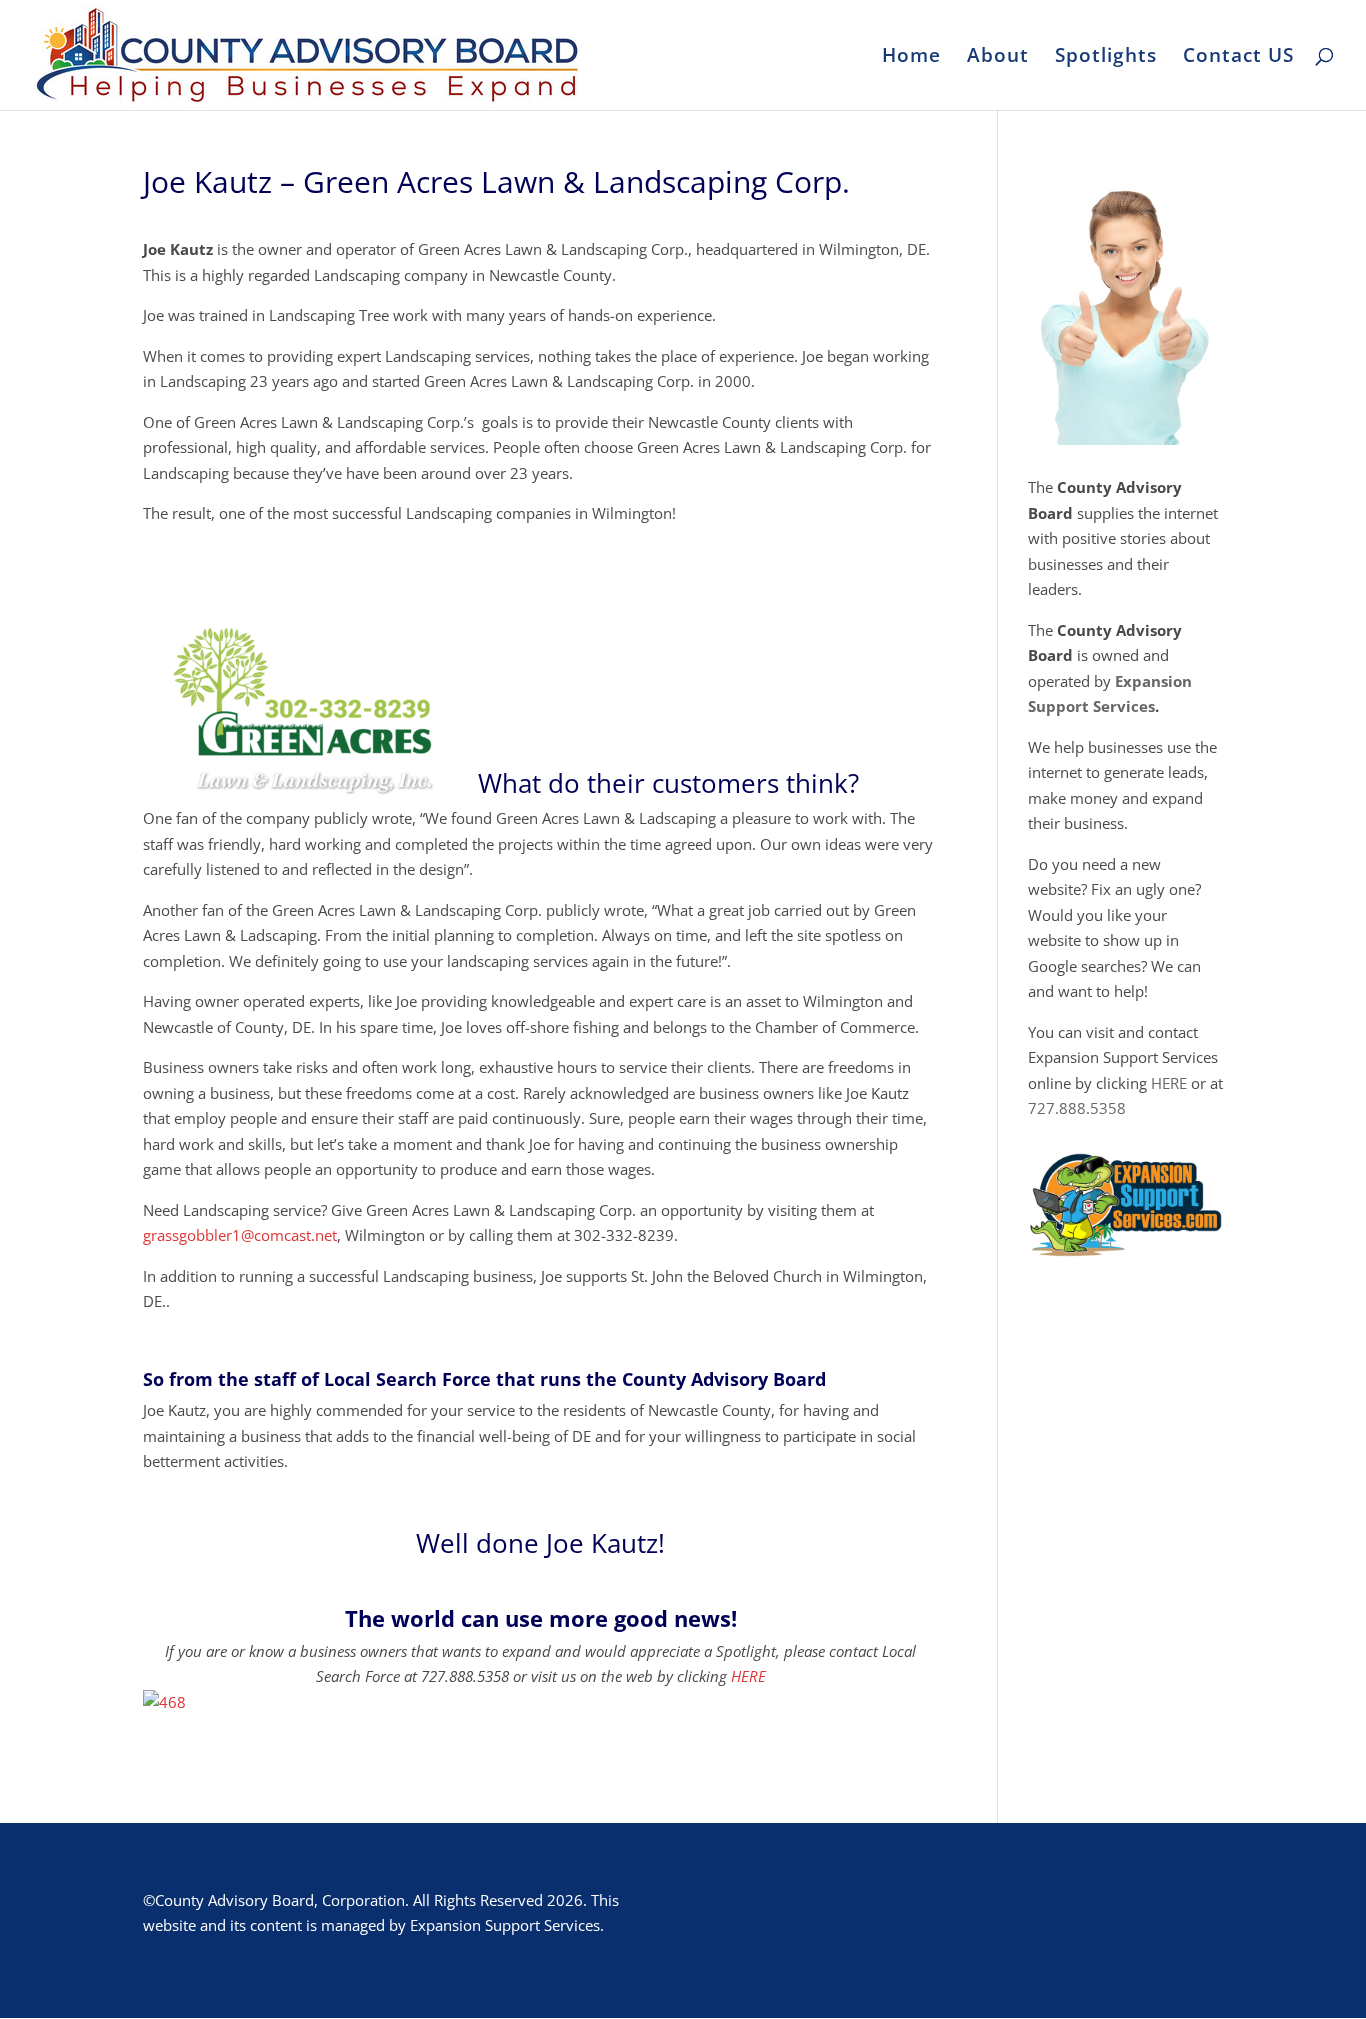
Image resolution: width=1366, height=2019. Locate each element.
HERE (748, 1676)
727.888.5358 (1077, 1108)
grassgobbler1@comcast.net (240, 1235)
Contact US (1238, 58)
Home (911, 58)
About (998, 58)
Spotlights (1106, 58)
